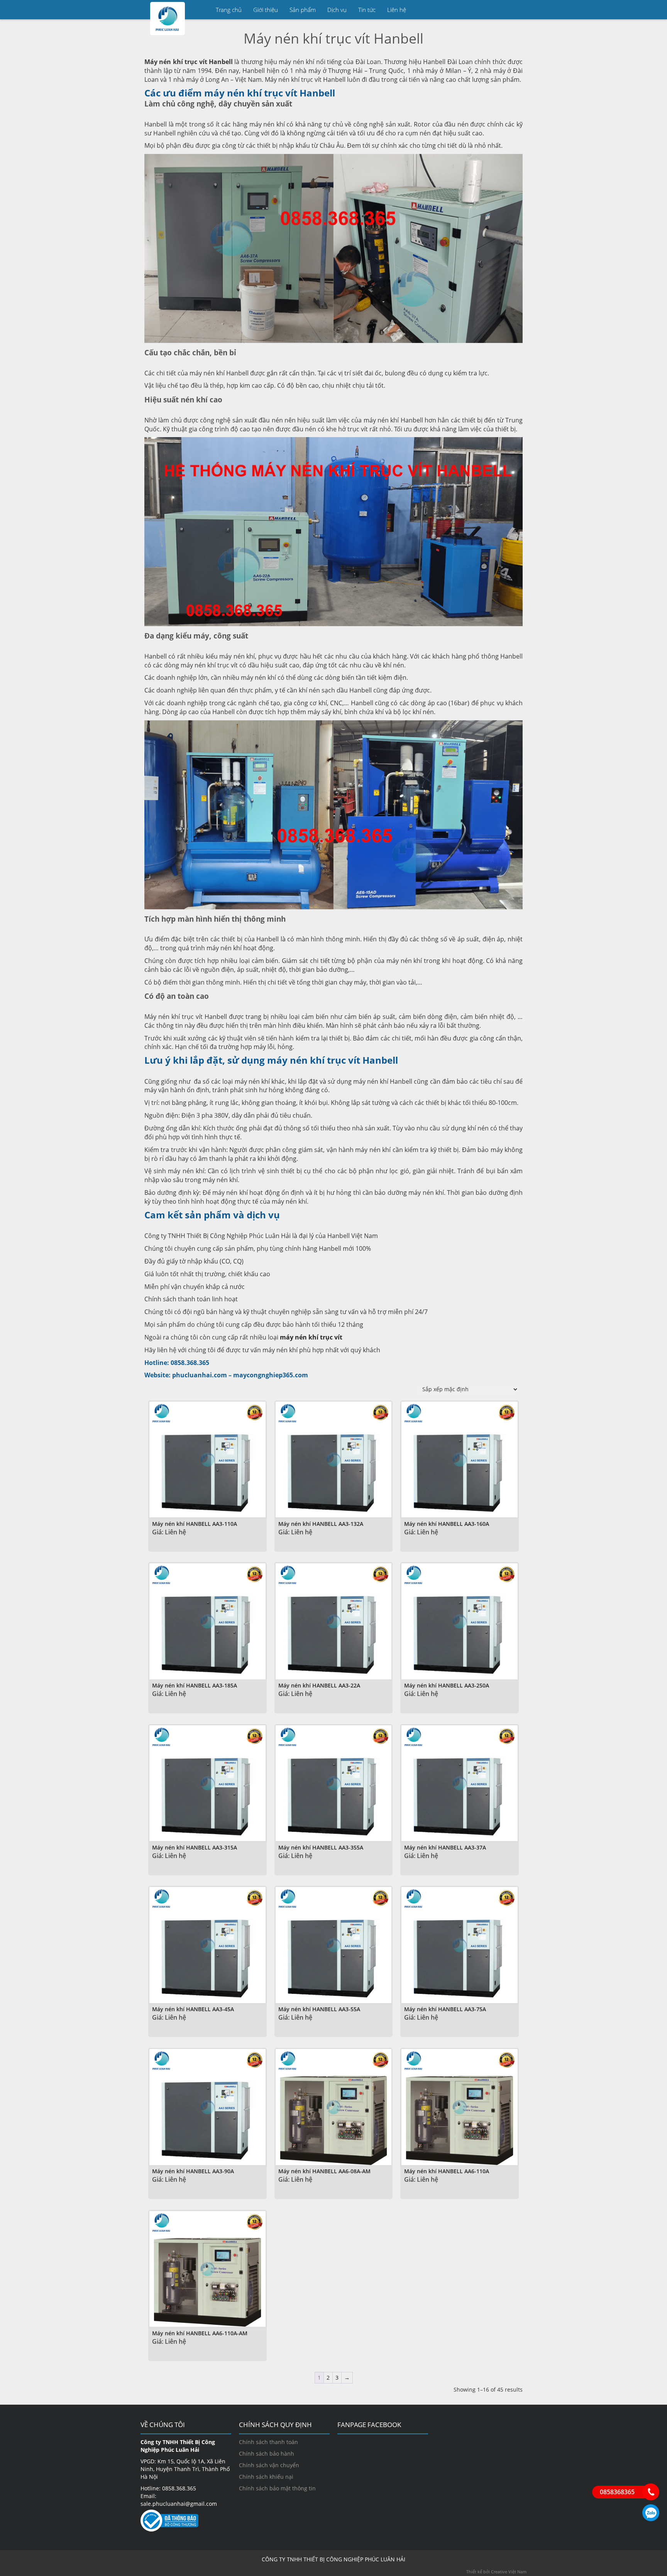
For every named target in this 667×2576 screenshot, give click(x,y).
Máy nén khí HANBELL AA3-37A (445, 1847)
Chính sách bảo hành (267, 2454)
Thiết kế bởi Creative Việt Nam (496, 2572)
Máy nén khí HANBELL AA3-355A (321, 1847)
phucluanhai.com (200, 1375)
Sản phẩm (303, 10)
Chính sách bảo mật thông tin (277, 2488)
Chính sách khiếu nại (266, 2477)
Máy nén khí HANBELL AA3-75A (445, 2009)
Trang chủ (229, 10)
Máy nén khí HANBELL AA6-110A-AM (200, 2333)
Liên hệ (397, 10)
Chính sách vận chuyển (269, 2465)
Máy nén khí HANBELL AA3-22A (319, 1685)
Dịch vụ (337, 10)
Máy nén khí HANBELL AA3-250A (447, 1685)
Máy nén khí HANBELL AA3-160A (447, 1524)
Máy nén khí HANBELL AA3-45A (193, 2009)
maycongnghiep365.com (271, 1375)
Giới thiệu (266, 10)
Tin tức (367, 10)
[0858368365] (651, 2492)
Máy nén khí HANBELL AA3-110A (195, 1524)
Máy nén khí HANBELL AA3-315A (195, 1847)
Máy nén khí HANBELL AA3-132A (321, 1524)
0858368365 (651, 2513)
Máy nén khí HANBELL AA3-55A (319, 2009)
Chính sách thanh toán (268, 2442)
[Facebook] (517, 10)
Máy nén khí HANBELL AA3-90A (193, 2171)
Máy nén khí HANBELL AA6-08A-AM (324, 2171)
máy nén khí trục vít (311, 1337)
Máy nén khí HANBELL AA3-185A (195, 1685)
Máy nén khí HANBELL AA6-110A (447, 2171)
